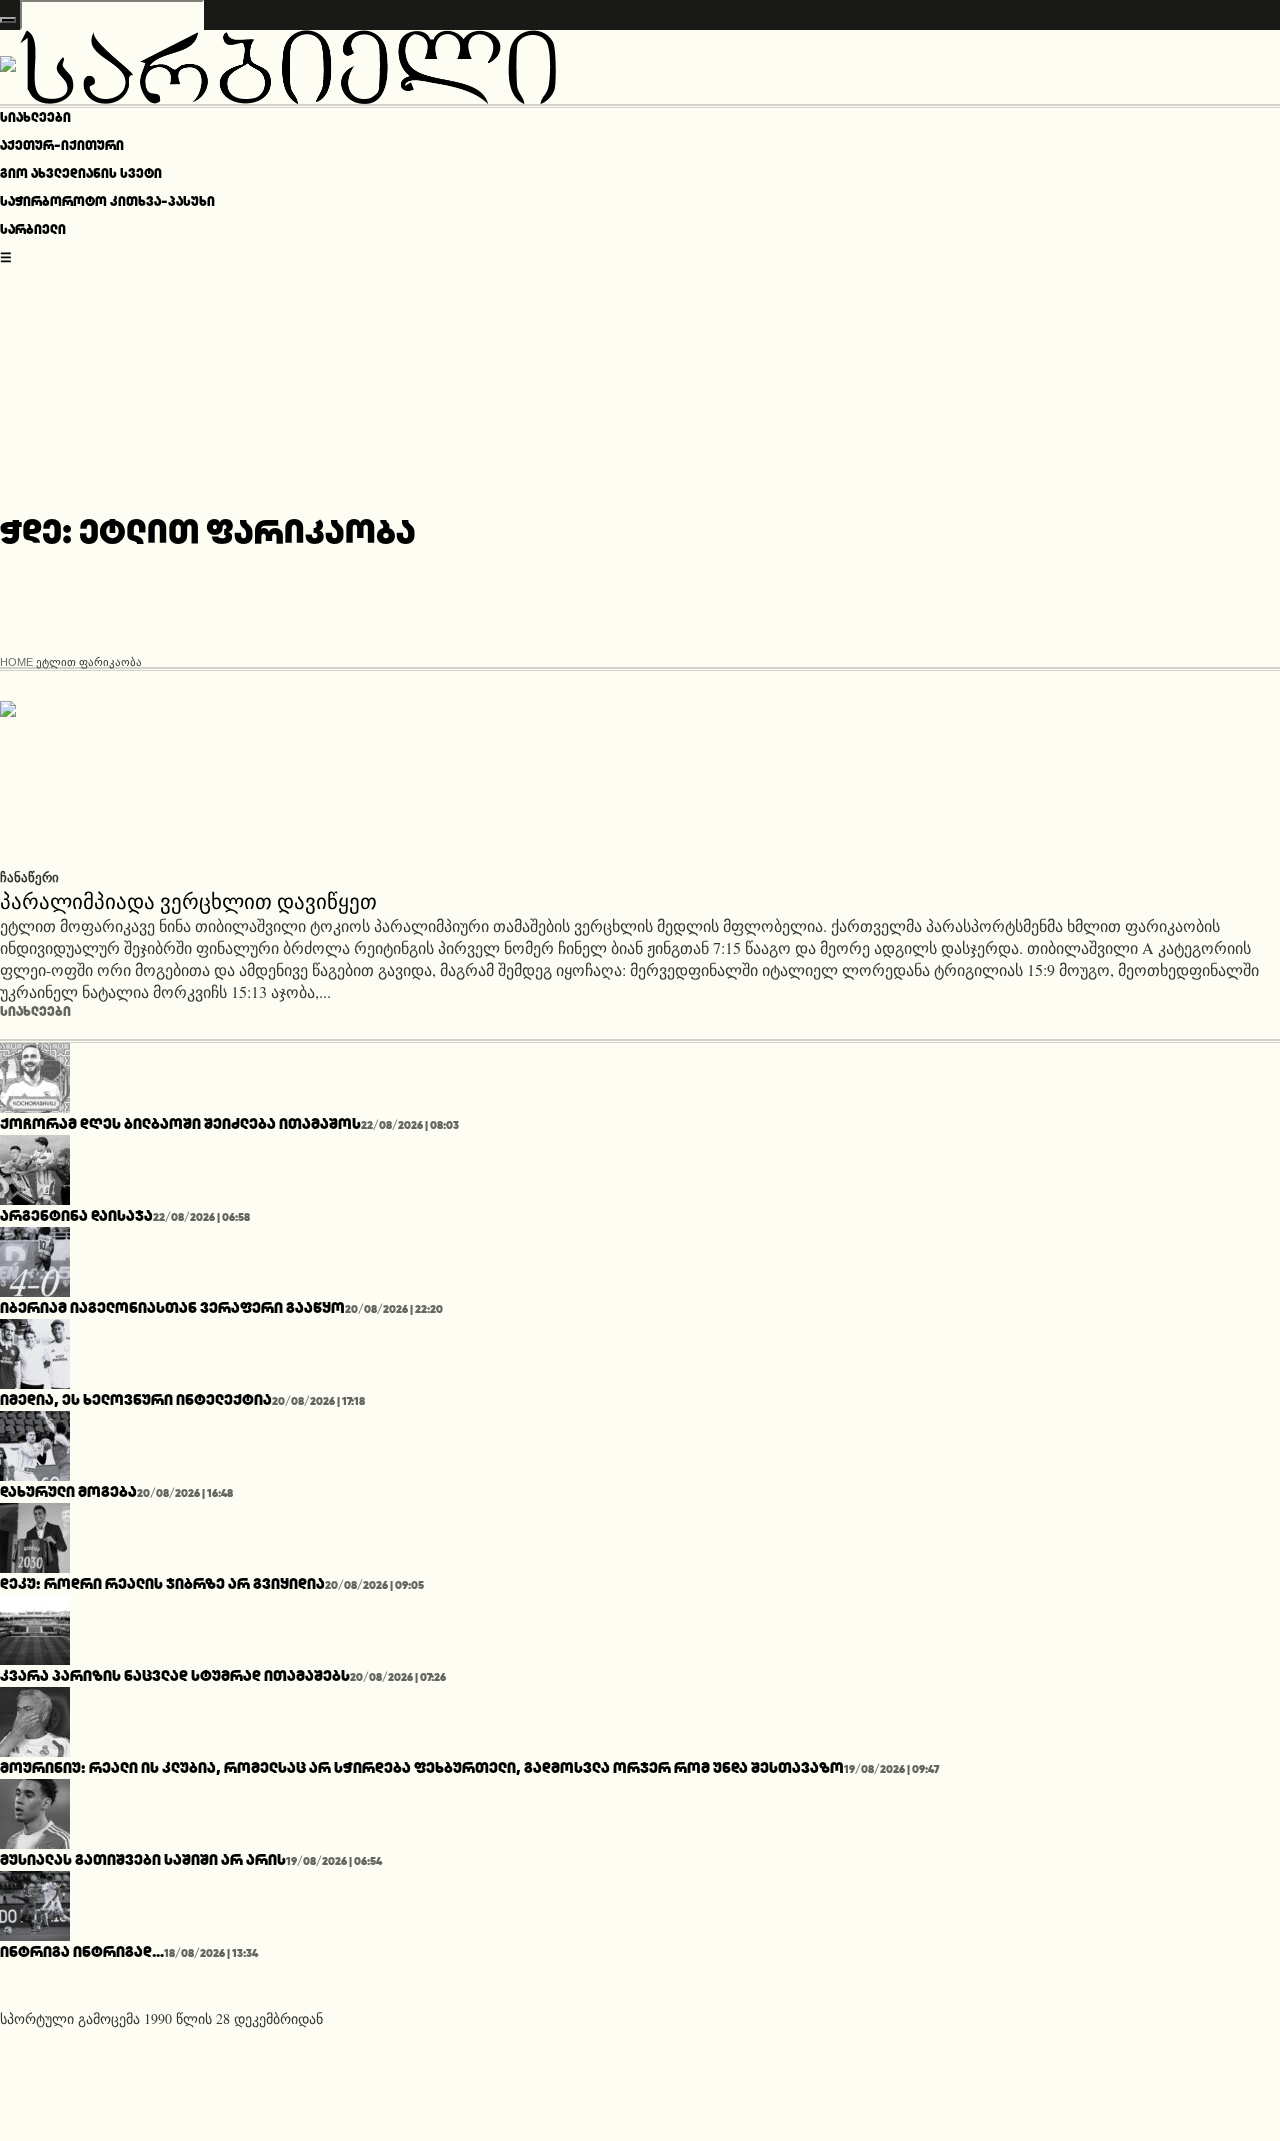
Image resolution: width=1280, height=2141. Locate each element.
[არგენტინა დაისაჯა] (35, 1166)
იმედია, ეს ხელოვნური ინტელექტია (136, 1399)
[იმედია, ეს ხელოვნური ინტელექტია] (35, 1350)
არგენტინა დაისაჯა (76, 1215)
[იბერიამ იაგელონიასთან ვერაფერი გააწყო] (35, 1258)
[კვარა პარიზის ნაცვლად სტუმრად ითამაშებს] (35, 1626)
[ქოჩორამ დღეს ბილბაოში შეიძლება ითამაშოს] (35, 1074)
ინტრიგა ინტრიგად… (82, 1951)
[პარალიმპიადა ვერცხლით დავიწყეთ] (180, 781)
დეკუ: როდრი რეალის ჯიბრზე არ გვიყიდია (162, 1583)
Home (16, 662)
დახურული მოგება (68, 1491)
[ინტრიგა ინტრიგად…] (35, 1902)
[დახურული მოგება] (35, 1442)
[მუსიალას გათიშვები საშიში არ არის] (35, 1810)
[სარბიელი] (278, 63)
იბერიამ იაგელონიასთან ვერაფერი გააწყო (172, 1307)
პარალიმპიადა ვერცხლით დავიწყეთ (188, 899)
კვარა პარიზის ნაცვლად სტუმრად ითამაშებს (175, 1675)
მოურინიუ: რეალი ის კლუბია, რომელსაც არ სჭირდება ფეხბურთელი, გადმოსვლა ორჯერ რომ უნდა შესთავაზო (422, 1767)
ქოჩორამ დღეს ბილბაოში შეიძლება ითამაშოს (180, 1123)
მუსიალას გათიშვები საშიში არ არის (143, 1859)
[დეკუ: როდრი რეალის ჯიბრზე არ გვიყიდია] (35, 1534)
